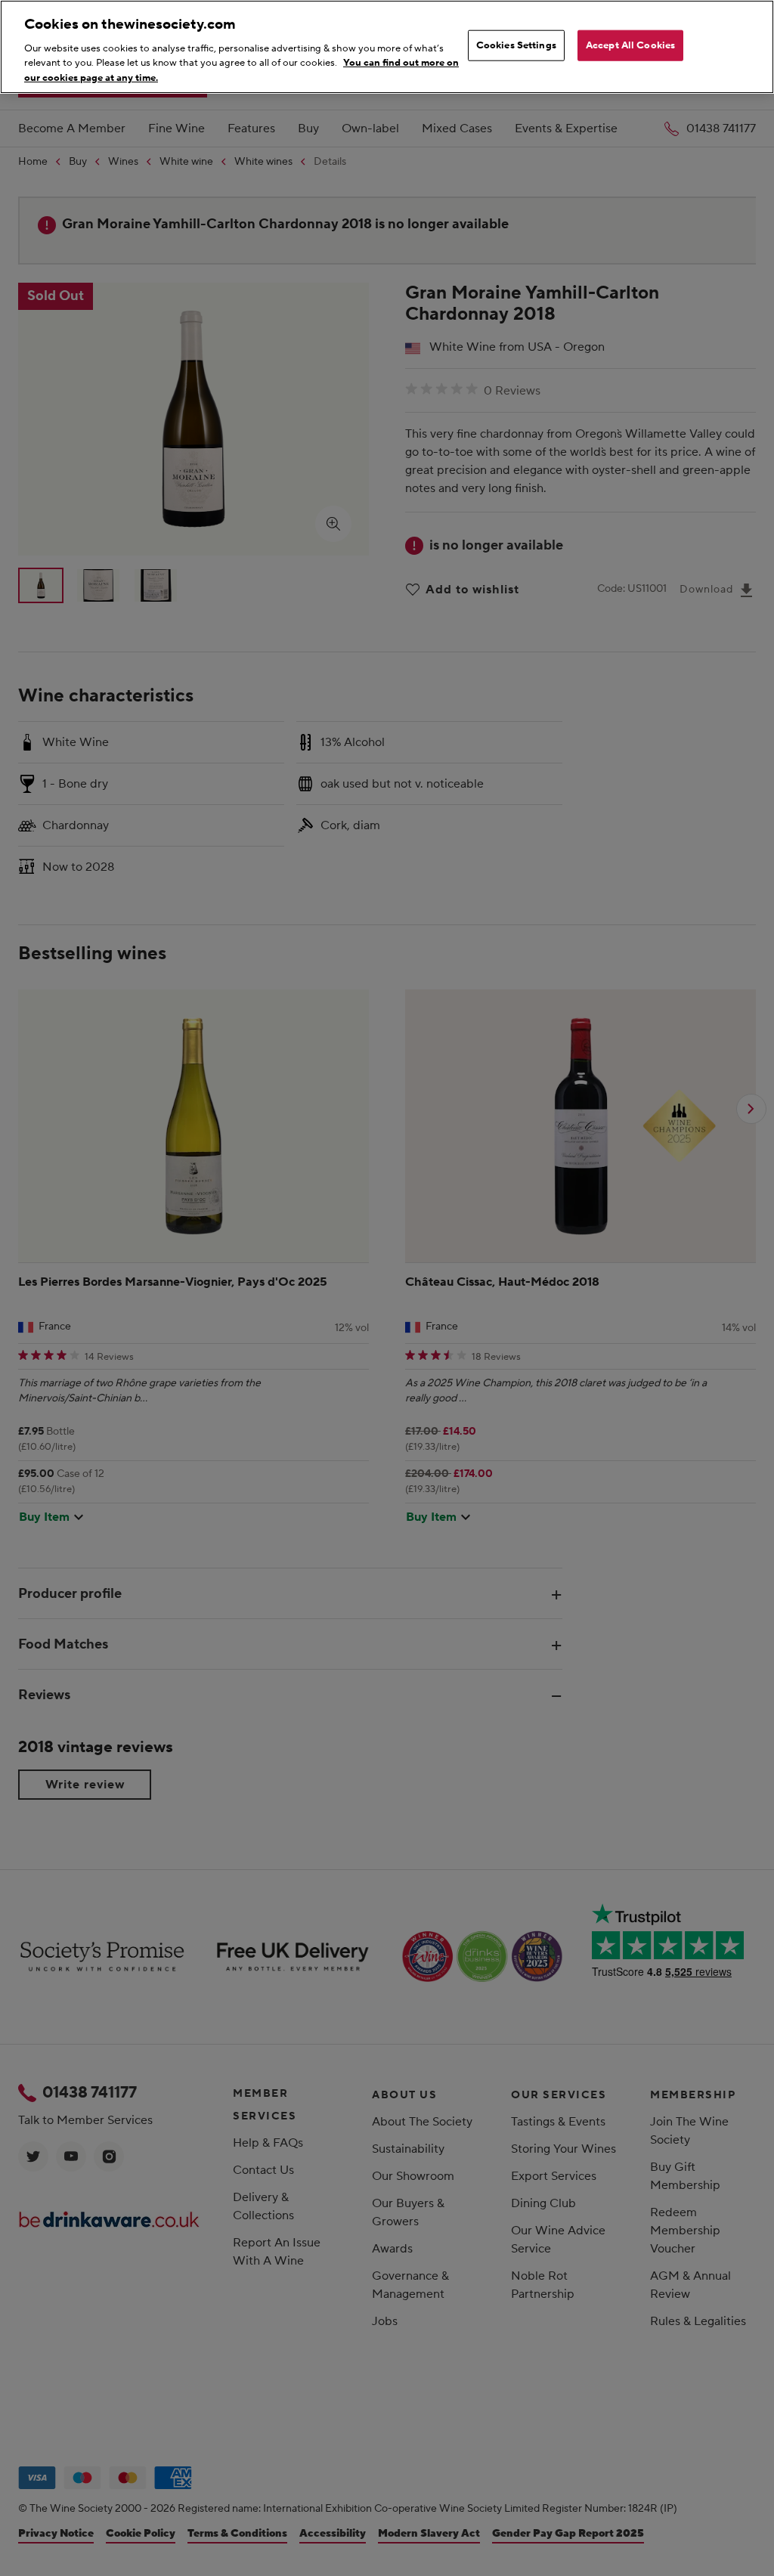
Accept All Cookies (630, 45)
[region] (387, 47)
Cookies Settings (516, 45)
